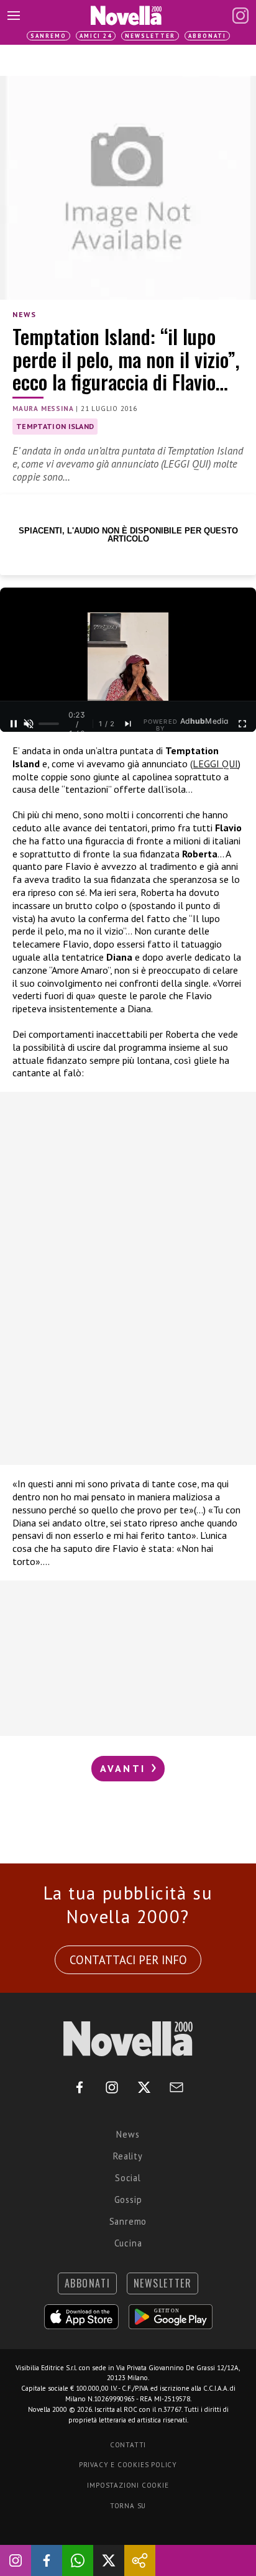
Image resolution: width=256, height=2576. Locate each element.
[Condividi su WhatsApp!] (78, 2560)
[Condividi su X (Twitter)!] (109, 2560)
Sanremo (48, 36)
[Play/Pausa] (14, 724)
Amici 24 (96, 36)
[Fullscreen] (242, 724)
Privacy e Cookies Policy (128, 2465)
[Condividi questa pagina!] (140, 2560)
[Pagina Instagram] (240, 16)
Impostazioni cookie (128, 2485)
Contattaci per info (128, 1960)
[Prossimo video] (128, 724)
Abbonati (207, 36)
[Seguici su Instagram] (16, 2560)
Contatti (128, 2445)
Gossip (128, 2200)
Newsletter (150, 36)
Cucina (128, 2243)
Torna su (128, 2506)
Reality (128, 2156)
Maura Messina (43, 409)
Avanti (125, 1768)
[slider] (49, 724)
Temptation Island (55, 426)
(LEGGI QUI (214, 764)
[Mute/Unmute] (29, 724)
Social (128, 2178)
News (24, 314)
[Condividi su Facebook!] (47, 2560)
